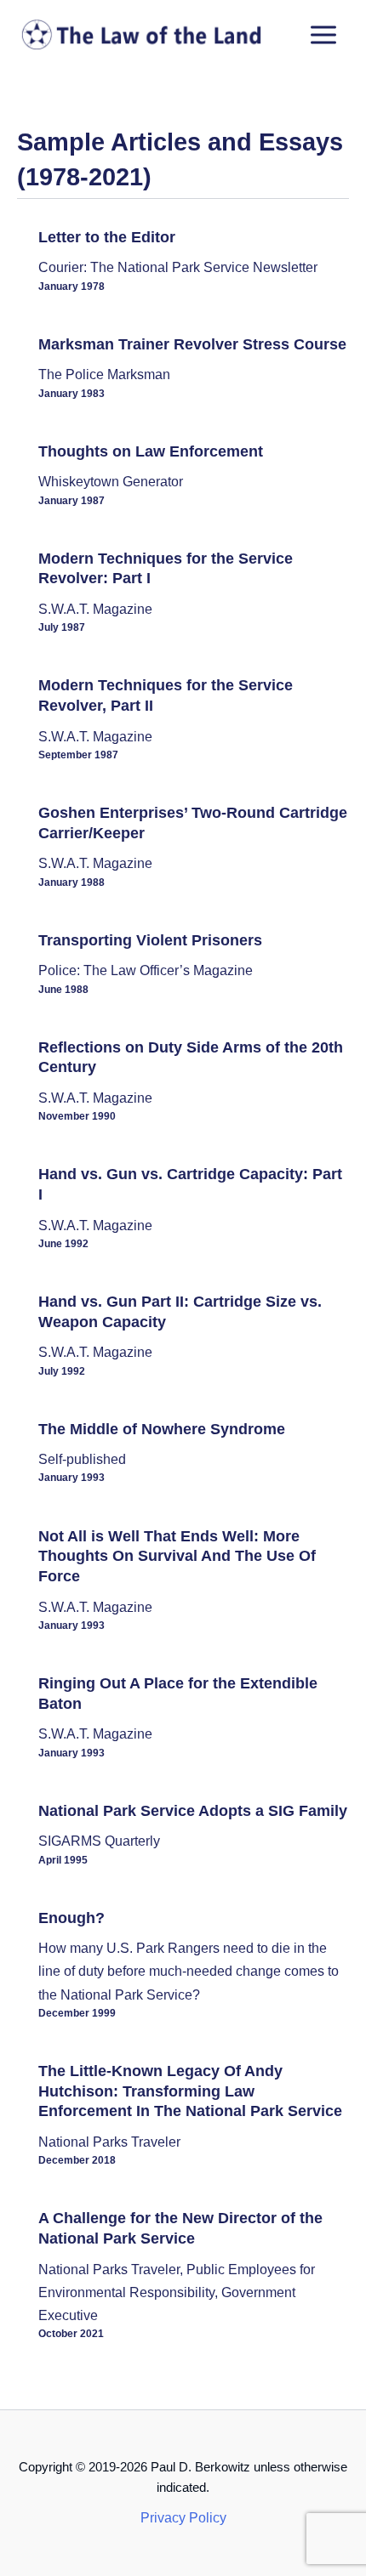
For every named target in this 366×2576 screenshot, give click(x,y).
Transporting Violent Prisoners (150, 940)
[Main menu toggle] (323, 35)
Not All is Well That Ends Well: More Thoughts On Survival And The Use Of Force (177, 1556)
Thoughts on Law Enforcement (151, 451)
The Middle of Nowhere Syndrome (162, 1429)
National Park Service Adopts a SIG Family (193, 1810)
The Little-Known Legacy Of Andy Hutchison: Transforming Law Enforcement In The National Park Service (190, 2091)
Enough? (71, 1918)
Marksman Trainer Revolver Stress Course (192, 344)
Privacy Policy (183, 2517)
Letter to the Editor (107, 237)
